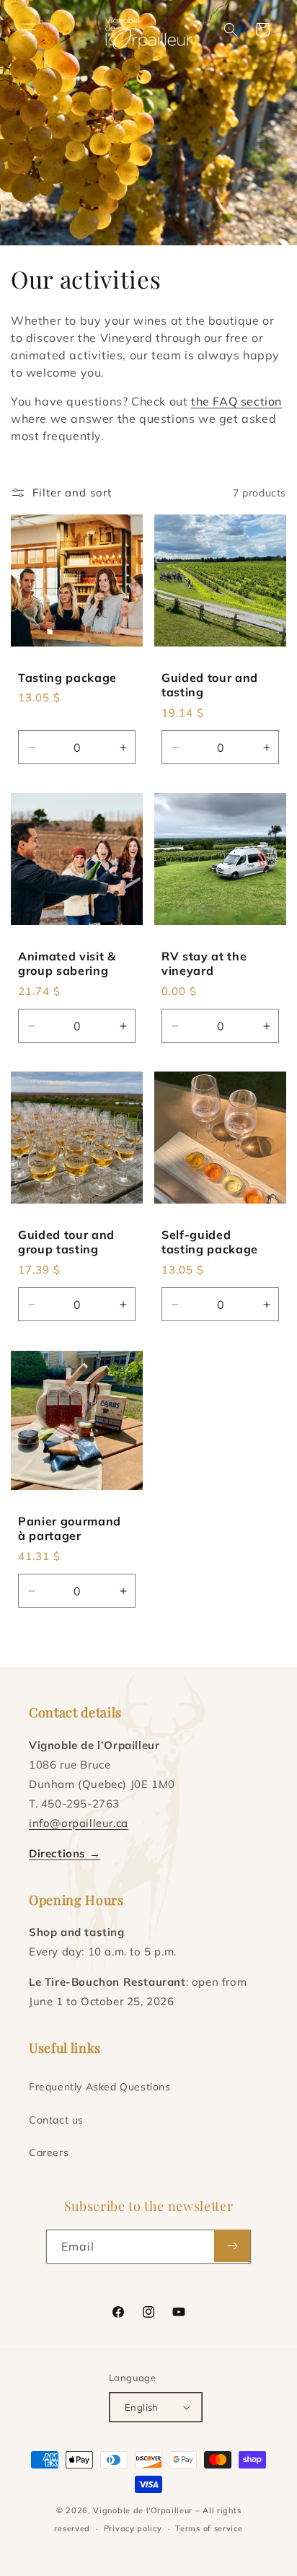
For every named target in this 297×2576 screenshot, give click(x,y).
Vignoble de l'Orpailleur (143, 2510)
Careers (49, 2152)
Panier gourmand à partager (70, 1528)
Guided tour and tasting (210, 685)
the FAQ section (236, 401)
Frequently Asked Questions (100, 2087)
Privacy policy (133, 2528)
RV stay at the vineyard (204, 963)
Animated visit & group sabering (67, 963)
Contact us (56, 2120)
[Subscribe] (232, 2246)
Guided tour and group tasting (66, 1242)
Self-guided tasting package (210, 1242)
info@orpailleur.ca (79, 1823)
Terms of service (209, 2528)
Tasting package (67, 678)
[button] (29, 30)
